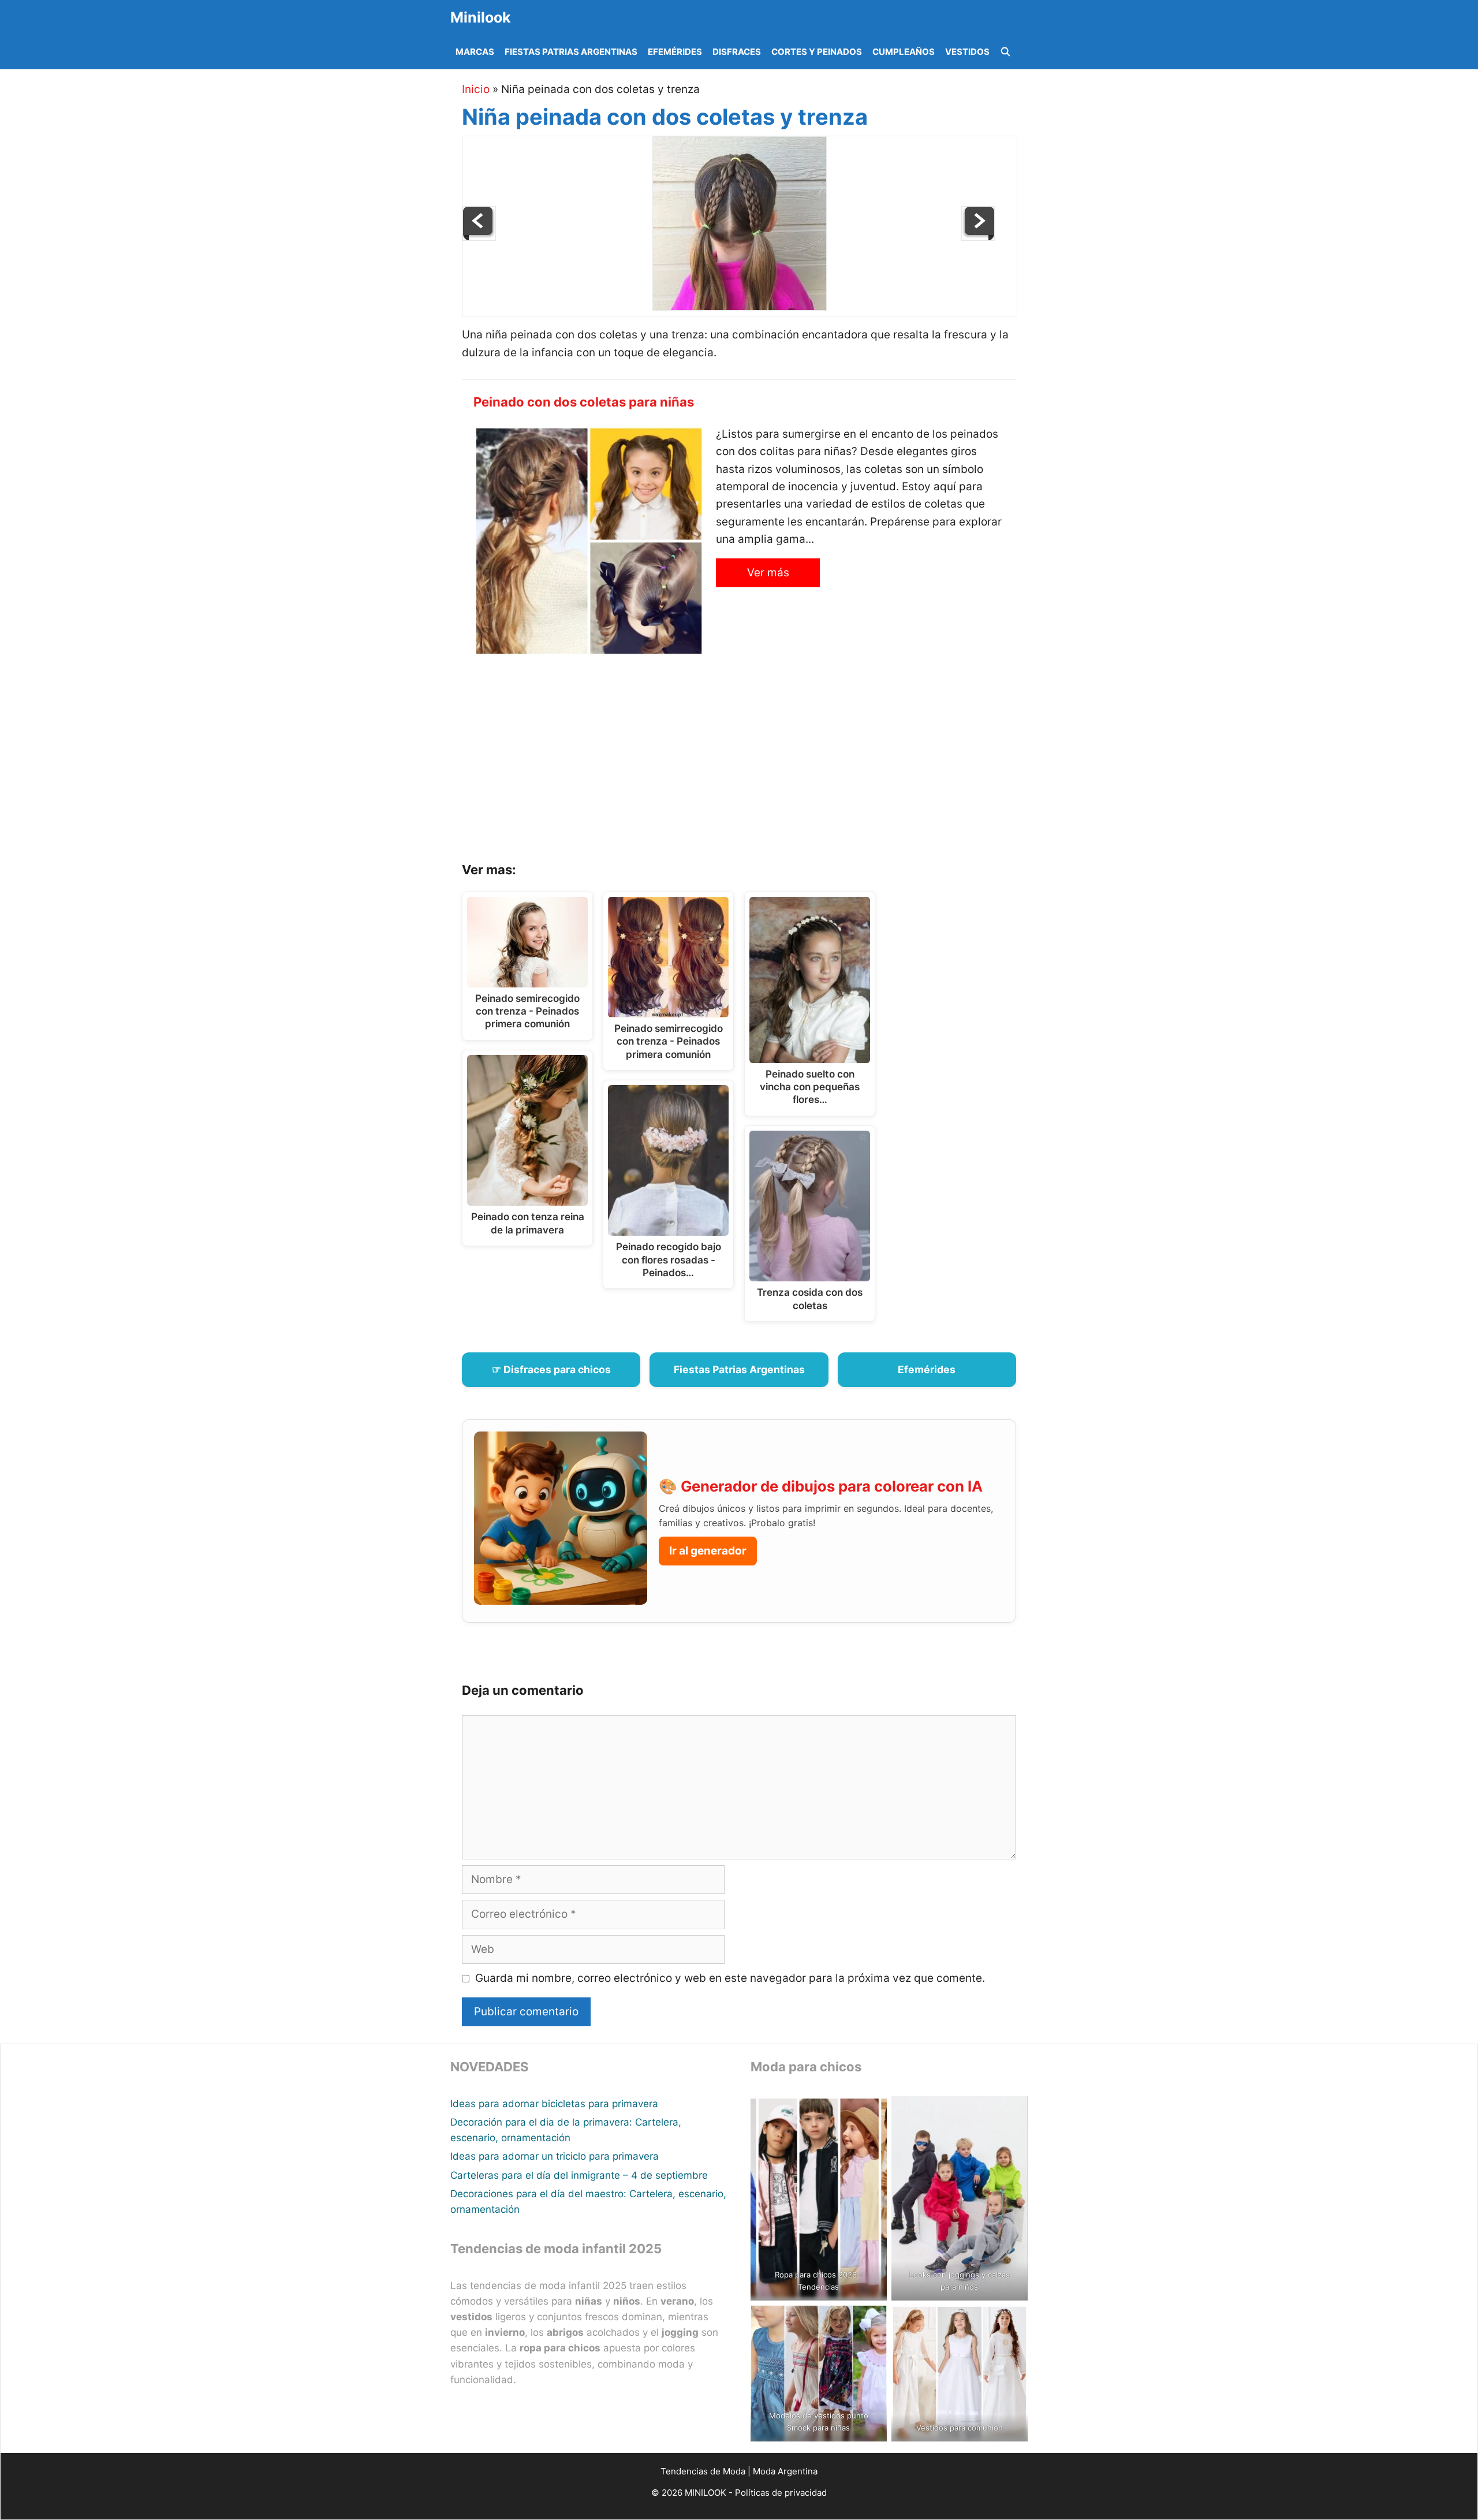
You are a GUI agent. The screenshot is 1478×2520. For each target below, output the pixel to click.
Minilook (481, 17)
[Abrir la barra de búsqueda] (1005, 52)
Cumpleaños (904, 52)
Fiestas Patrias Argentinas (571, 52)
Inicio (476, 89)
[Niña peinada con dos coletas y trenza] (740, 307)
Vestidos (967, 52)
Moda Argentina (785, 2471)
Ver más (768, 573)
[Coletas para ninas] (479, 237)
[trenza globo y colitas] (978, 237)
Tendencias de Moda (703, 2471)
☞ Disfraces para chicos (551, 1369)
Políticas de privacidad (781, 2493)
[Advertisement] (753, 763)
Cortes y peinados (817, 52)
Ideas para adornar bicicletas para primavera (554, 2104)
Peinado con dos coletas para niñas (584, 402)
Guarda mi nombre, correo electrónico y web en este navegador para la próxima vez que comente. (730, 1978)
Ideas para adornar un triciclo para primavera (555, 2156)
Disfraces (737, 52)
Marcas (475, 52)
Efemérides (675, 52)
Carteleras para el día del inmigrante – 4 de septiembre (579, 2175)
